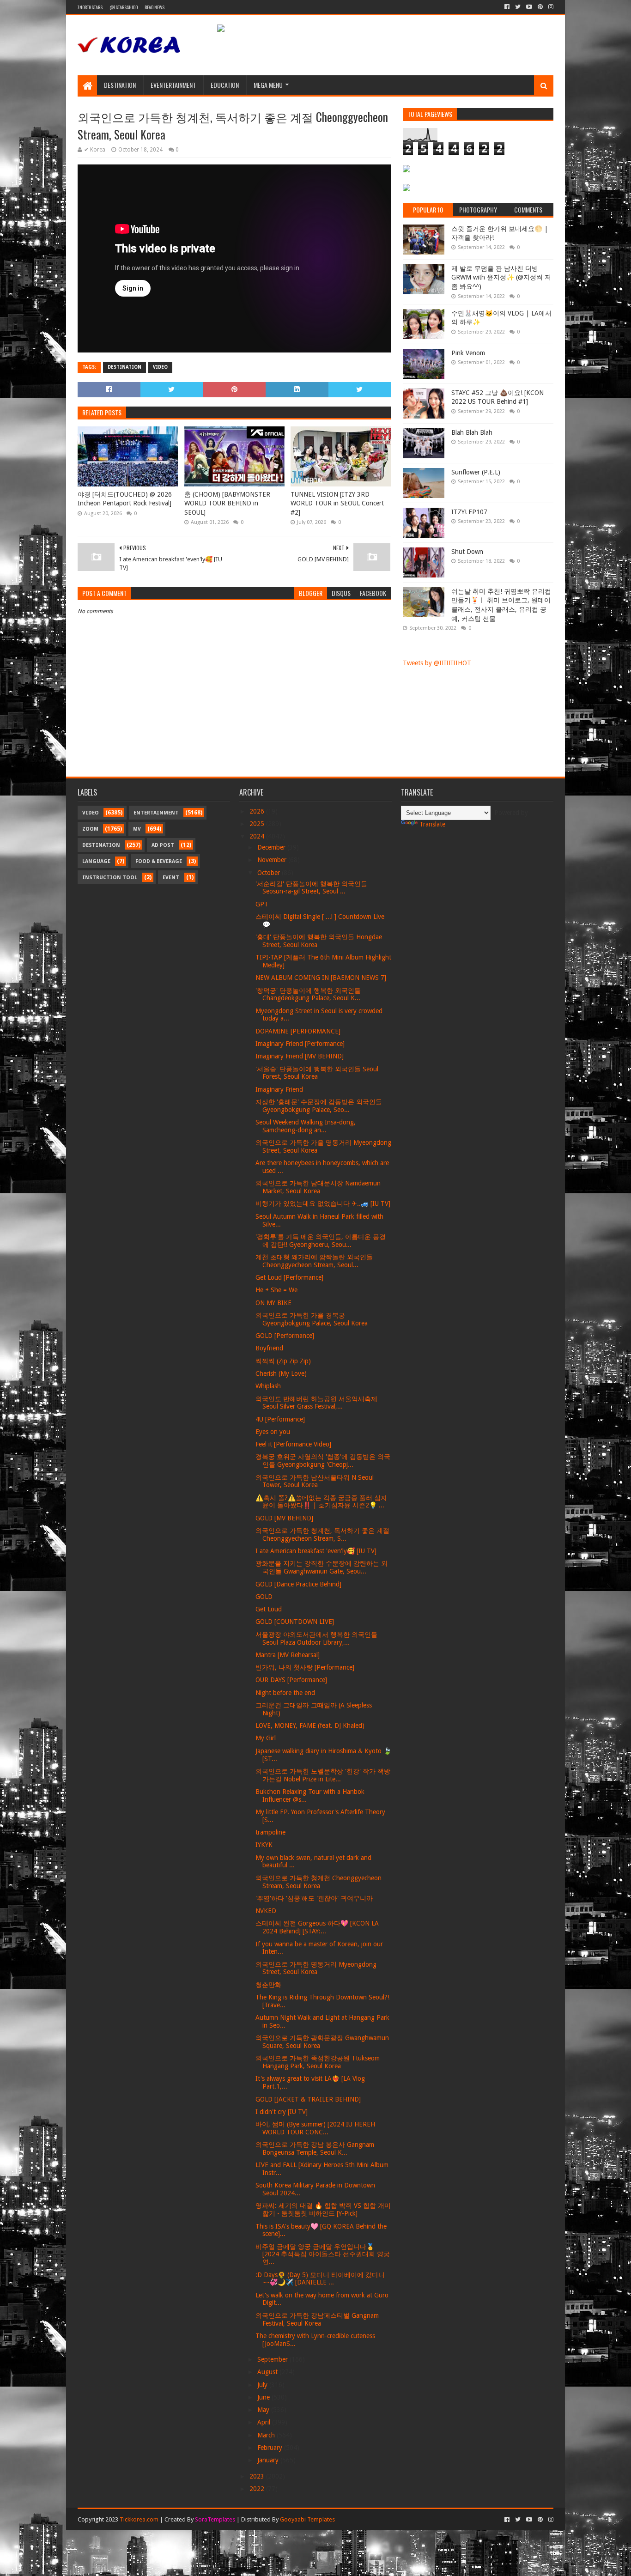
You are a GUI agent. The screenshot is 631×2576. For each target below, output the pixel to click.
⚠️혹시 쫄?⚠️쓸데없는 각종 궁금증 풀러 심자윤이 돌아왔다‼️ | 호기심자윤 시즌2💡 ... (321, 1502)
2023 (258, 2476)
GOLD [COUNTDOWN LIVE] (295, 1622)
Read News (155, 7)
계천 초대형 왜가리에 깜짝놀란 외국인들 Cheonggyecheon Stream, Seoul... (314, 1261)
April (265, 2422)
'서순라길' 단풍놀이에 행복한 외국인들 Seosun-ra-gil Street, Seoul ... (311, 888)
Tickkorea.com (139, 2519)
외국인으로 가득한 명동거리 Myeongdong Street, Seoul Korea (316, 1968)
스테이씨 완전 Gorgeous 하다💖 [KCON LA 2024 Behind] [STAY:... (317, 1927)
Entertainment (156, 813)
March (267, 2435)
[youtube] (529, 7)
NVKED (266, 1911)
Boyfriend (269, 1348)
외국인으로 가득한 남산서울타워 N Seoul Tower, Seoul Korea (315, 1481)
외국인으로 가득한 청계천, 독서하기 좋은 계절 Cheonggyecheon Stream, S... (322, 1534)
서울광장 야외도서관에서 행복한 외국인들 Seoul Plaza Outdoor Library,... (316, 1638)
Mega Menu (268, 85)
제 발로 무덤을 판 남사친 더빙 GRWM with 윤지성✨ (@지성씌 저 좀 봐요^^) (501, 277)
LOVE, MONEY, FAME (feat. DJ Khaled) (310, 1725)
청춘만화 (268, 1985)
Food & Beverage (159, 861)
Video (160, 367)
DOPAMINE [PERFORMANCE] (298, 1031)
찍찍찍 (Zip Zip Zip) (283, 1361)
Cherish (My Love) (281, 1373)
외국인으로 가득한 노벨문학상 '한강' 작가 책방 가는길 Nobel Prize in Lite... (323, 1775)
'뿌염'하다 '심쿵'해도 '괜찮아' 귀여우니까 (314, 1898)
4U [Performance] (280, 1419)
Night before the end (285, 1693)
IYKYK (264, 1845)
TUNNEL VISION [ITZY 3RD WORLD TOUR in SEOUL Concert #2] (337, 503)
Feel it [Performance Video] (293, 1444)
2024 (258, 836)
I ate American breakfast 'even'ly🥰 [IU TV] (316, 1551)
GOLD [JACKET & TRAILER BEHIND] (308, 2099)
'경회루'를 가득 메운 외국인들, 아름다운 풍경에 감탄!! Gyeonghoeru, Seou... (321, 1241)
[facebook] (507, 7)
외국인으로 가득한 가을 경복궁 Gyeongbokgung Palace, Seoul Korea (312, 1319)
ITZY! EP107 (469, 512)
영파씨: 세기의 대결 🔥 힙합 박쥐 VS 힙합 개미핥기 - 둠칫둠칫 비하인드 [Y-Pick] (323, 2209)
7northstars (90, 7)
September (273, 2359)
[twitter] (518, 7)
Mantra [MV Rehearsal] (288, 1655)
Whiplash (268, 1386)
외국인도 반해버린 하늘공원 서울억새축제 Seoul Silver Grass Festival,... (316, 1403)
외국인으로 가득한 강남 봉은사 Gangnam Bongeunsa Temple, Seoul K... (315, 2148)
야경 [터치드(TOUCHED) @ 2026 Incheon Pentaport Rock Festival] (125, 499)
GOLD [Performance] (285, 1336)
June (264, 2397)
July (263, 2385)
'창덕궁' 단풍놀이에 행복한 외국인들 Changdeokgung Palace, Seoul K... (308, 994)
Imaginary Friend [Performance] (300, 1044)
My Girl (266, 1738)
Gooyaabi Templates (307, 2519)
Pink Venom (468, 353)
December (272, 847)
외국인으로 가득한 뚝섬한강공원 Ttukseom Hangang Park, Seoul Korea (318, 2062)
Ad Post (163, 845)
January (269, 2460)
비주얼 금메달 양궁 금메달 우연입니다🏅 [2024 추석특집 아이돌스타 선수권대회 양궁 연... (323, 2254)
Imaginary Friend (279, 1089)
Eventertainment (173, 85)
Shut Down (467, 552)
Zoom (90, 829)
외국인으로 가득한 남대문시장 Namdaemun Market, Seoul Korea (318, 1187)
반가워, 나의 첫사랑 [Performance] (305, 1667)
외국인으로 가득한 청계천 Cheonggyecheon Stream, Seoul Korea (319, 1882)
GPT (262, 904)
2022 (258, 2489)
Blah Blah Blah (472, 432)
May (264, 2410)
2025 (258, 824)
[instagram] (550, 7)
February (271, 2448)
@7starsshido (124, 7)
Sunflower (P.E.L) (476, 472)
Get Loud (269, 1609)
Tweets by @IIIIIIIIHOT (437, 663)
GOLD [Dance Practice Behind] (298, 1584)
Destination (120, 85)
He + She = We (276, 1290)
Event (171, 878)
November (273, 860)
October (270, 873)
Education (225, 85)
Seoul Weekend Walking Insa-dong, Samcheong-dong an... (306, 1126)
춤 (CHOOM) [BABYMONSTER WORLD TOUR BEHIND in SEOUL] (227, 503)
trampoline (270, 1832)
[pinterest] (540, 7)
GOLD (264, 1597)
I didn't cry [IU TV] (282, 2112)
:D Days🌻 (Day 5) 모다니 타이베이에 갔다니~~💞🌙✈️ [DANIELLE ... (320, 2279)
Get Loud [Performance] (289, 1277)
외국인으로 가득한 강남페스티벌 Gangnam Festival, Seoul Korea (317, 2319)
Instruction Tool (110, 878)
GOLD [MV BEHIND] (284, 1518)
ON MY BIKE (273, 1303)
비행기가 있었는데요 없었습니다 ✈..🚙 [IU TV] (323, 1203)
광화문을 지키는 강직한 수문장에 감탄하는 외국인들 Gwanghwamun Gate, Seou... (322, 1567)
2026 (258, 811)
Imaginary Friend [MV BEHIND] (300, 1056)
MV (137, 829)
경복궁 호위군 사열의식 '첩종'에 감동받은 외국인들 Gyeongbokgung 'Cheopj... (323, 1461)
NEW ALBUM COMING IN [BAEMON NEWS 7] (321, 978)
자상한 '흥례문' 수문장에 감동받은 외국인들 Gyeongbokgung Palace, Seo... (319, 1106)
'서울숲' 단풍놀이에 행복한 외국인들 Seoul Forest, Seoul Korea (317, 1073)
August (268, 2372)
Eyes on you (273, 1432)
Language (96, 861)
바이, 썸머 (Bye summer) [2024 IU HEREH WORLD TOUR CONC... (315, 2128)
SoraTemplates (215, 2519)
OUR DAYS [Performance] (291, 1680)
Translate (432, 824)
